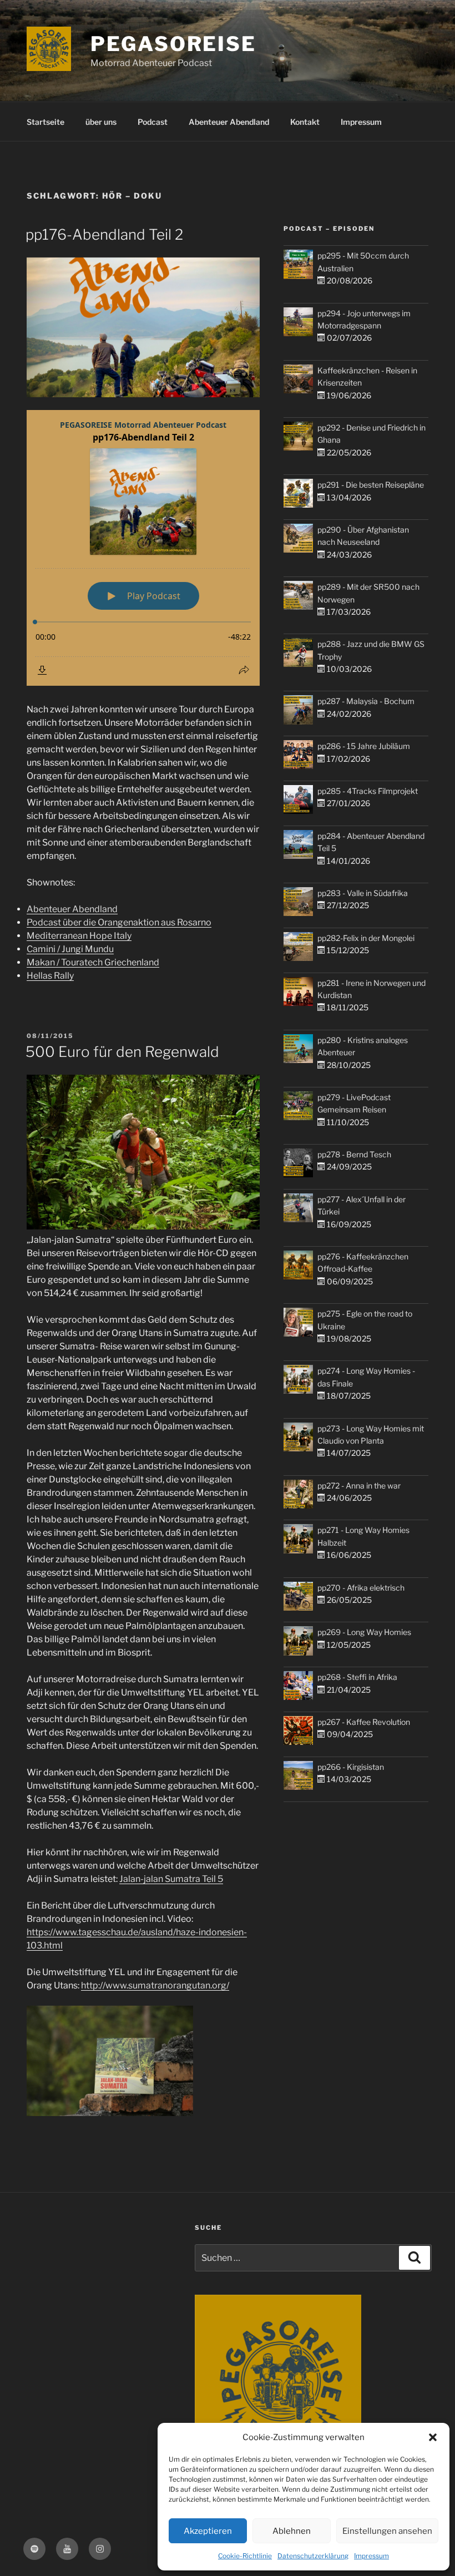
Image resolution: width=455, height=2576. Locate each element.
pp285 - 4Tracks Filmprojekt (368, 791)
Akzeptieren (208, 2531)
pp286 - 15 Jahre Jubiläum (364, 746)
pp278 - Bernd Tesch (354, 1154)
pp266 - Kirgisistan (351, 1767)
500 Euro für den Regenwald (122, 1052)
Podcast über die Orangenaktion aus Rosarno (119, 922)
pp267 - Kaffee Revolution (364, 1722)
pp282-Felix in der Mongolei (366, 938)
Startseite (46, 122)
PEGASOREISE (173, 44)
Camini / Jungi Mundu (70, 949)
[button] (433, 2437)
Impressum (371, 2556)
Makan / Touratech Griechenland (93, 962)
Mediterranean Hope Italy (79, 936)
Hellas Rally (50, 976)
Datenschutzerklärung (313, 2556)
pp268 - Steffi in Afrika (357, 1677)
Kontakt (305, 122)
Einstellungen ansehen (387, 2531)
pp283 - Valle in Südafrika (363, 893)
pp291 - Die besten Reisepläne (371, 485)
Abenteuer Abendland (229, 122)
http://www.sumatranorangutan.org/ (155, 1985)
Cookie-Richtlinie (245, 2556)
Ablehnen (292, 2531)
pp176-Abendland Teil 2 (104, 234)
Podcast (153, 122)
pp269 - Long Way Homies (364, 1632)
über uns (101, 122)
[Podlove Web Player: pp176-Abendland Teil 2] (143, 548)
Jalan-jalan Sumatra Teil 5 (171, 1879)
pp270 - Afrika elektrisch (361, 1588)
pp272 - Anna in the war (359, 1486)
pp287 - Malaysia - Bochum (366, 701)
